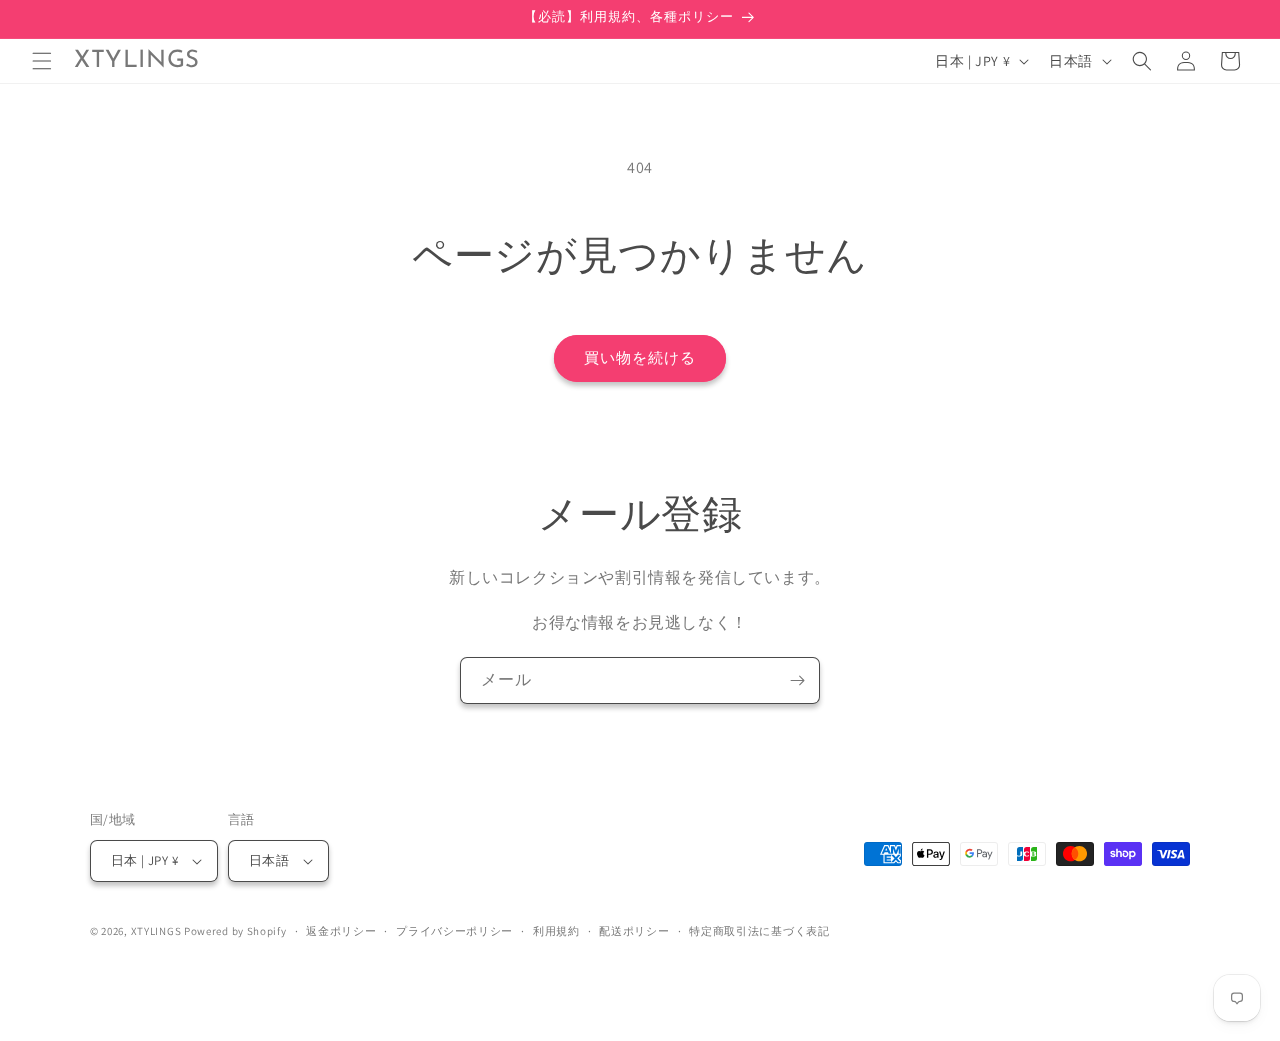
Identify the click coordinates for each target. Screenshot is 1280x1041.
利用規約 (556, 931)
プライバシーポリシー (454, 931)
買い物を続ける (640, 357)
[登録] (797, 680)
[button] (42, 61)
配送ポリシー (634, 931)
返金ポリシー (341, 931)
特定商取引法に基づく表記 (759, 931)
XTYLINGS (156, 931)
